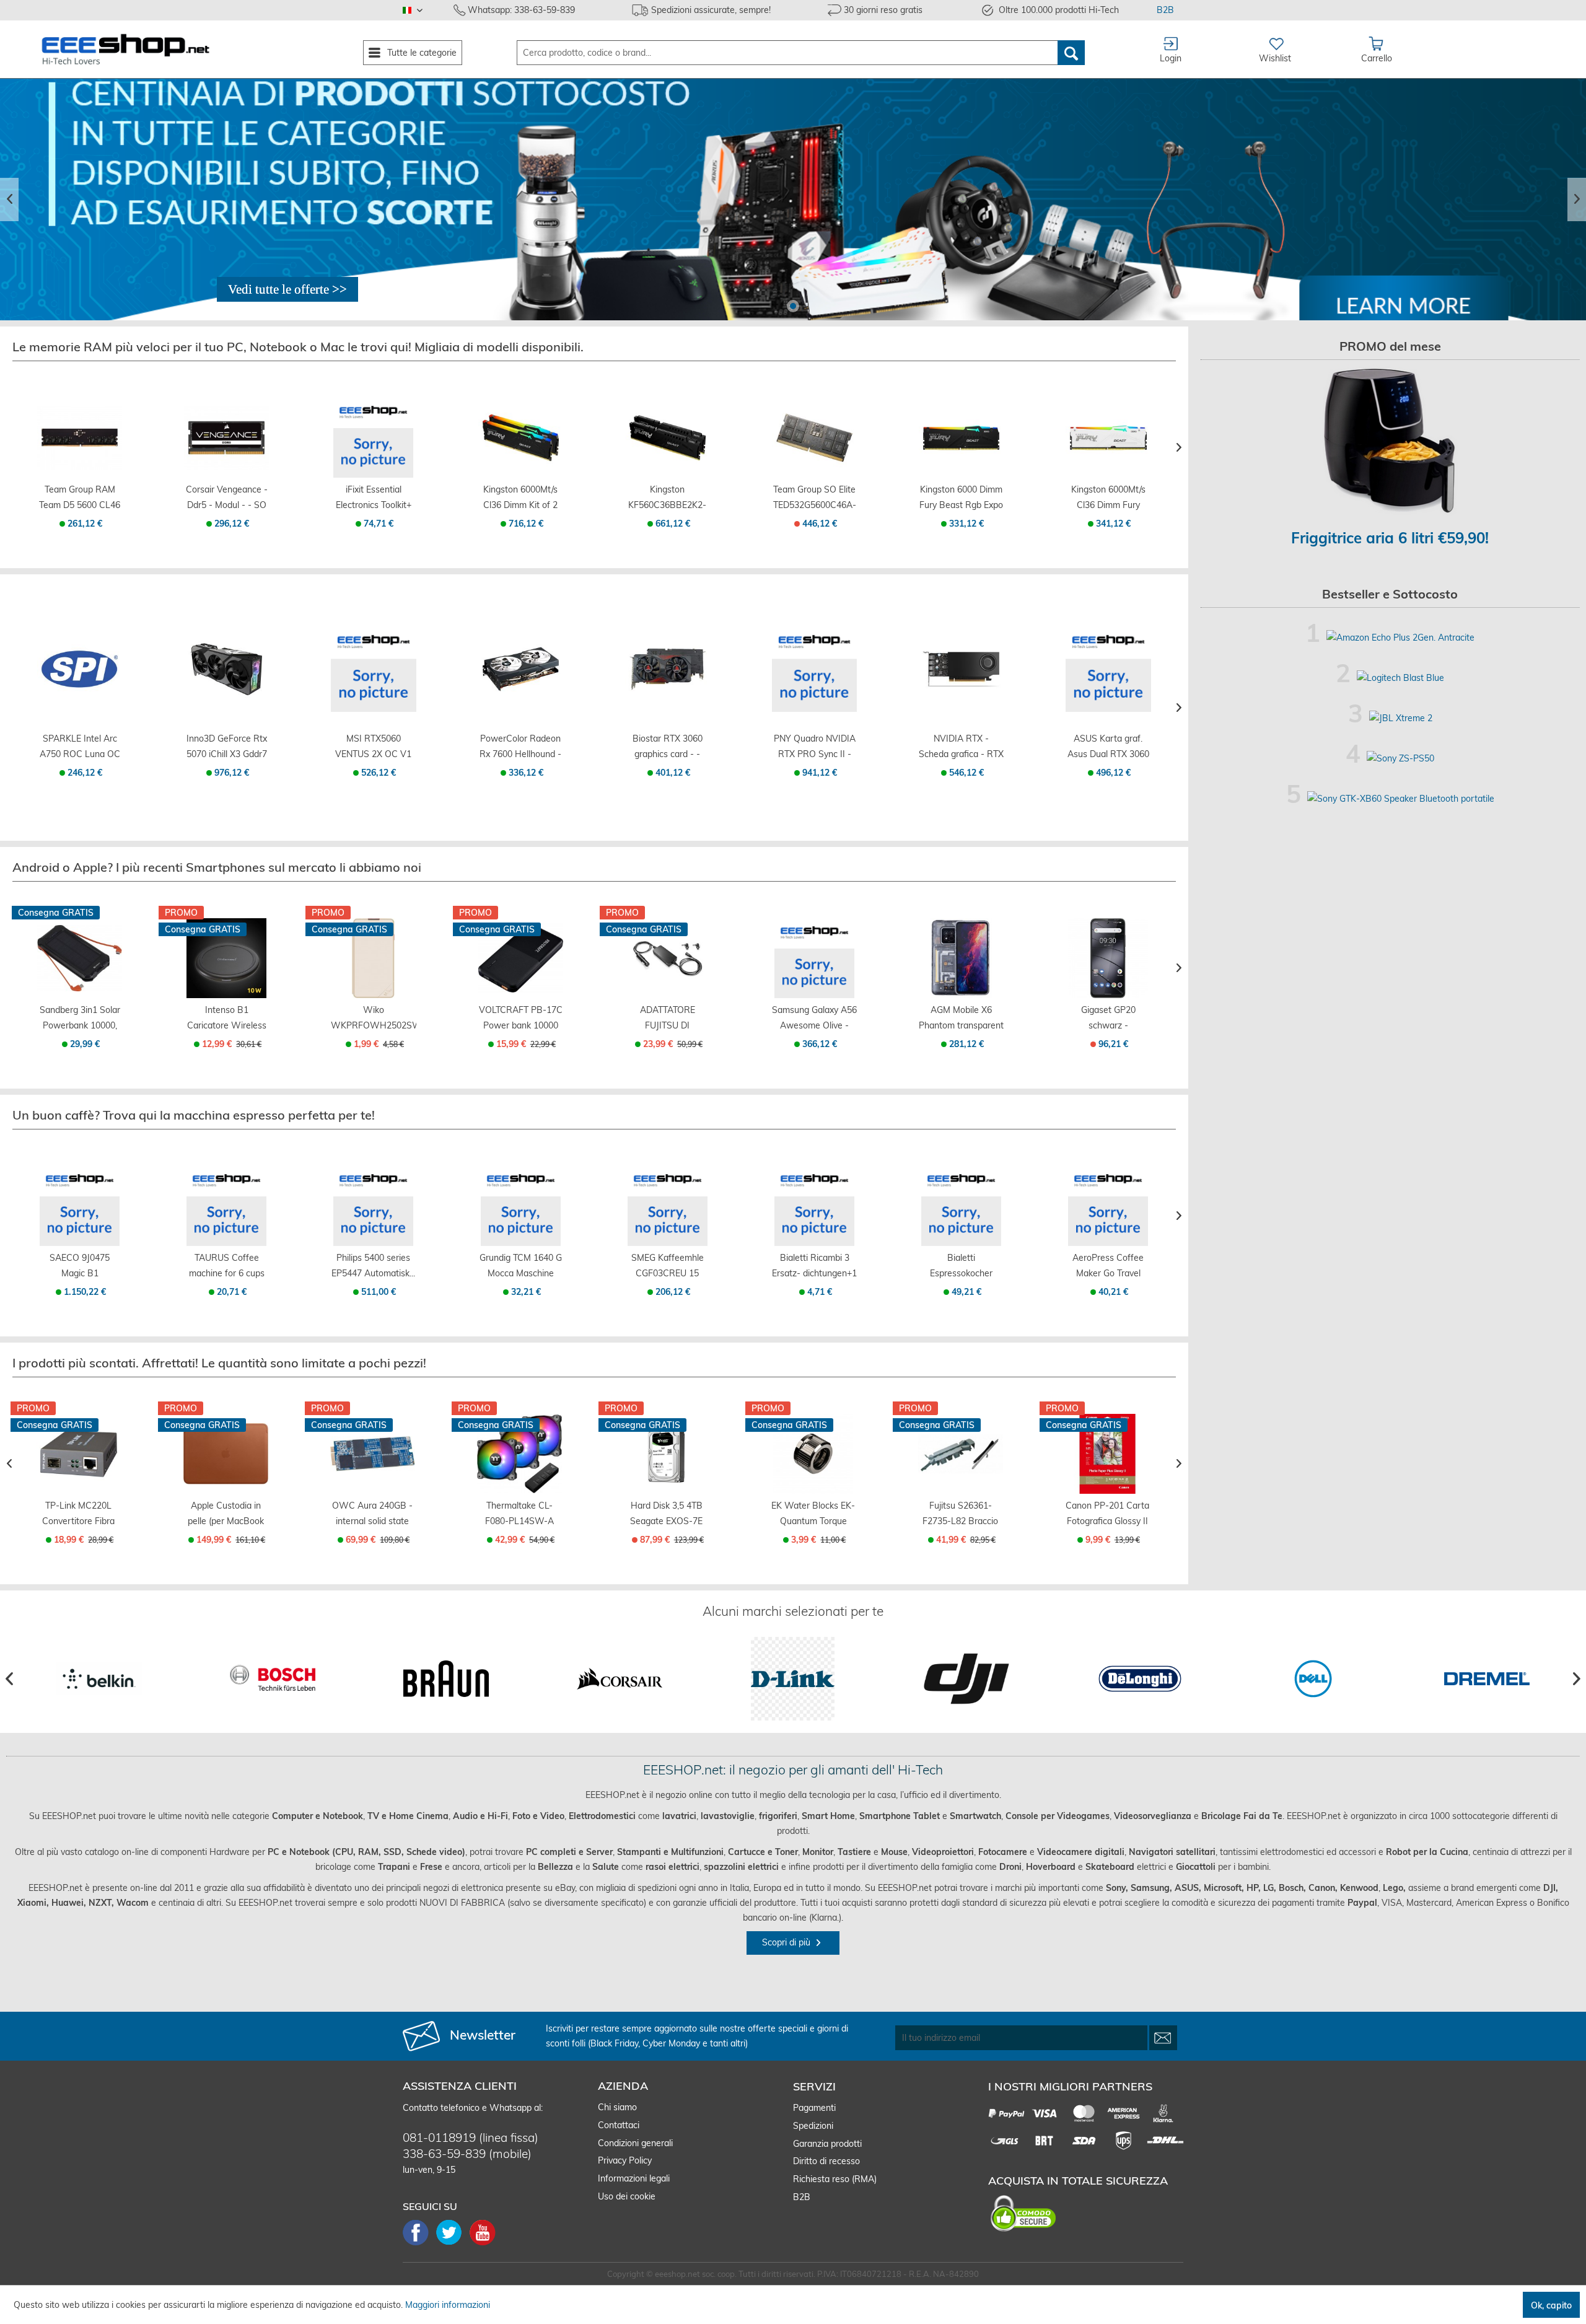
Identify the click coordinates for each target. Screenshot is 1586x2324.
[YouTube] (483, 2244)
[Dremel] (1487, 1679)
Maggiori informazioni (448, 2305)
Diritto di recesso (826, 2161)
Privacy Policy (625, 2160)
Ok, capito (1551, 2305)
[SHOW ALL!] (287, 289)
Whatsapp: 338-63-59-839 (521, 10)
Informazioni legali (634, 2178)
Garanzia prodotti (827, 2144)
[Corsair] (619, 1679)
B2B (1165, 10)
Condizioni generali (635, 2143)
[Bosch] (272, 1679)
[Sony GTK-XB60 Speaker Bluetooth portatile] (1401, 799)
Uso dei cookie (627, 2196)
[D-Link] (793, 1679)
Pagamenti (814, 2108)
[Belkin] (99, 1679)
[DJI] (966, 1679)
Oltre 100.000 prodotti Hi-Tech (1059, 10)
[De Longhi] (1140, 1679)
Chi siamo (617, 2107)
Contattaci (619, 2125)
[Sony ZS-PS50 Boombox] (1400, 758)
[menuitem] (413, 53)
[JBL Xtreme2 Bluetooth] (1401, 718)
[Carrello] (80, 464)
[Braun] (446, 1679)
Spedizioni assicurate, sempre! (711, 10)
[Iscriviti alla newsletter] (1163, 2038)
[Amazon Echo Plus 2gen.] (1400, 638)
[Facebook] (419, 2244)
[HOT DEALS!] (793, 200)
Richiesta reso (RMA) (835, 2179)
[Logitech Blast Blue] (1400, 678)
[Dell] (1313, 1679)
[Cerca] (1071, 53)
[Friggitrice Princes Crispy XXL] (1391, 441)
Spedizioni (813, 2126)
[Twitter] (453, 2244)
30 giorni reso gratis (883, 10)
